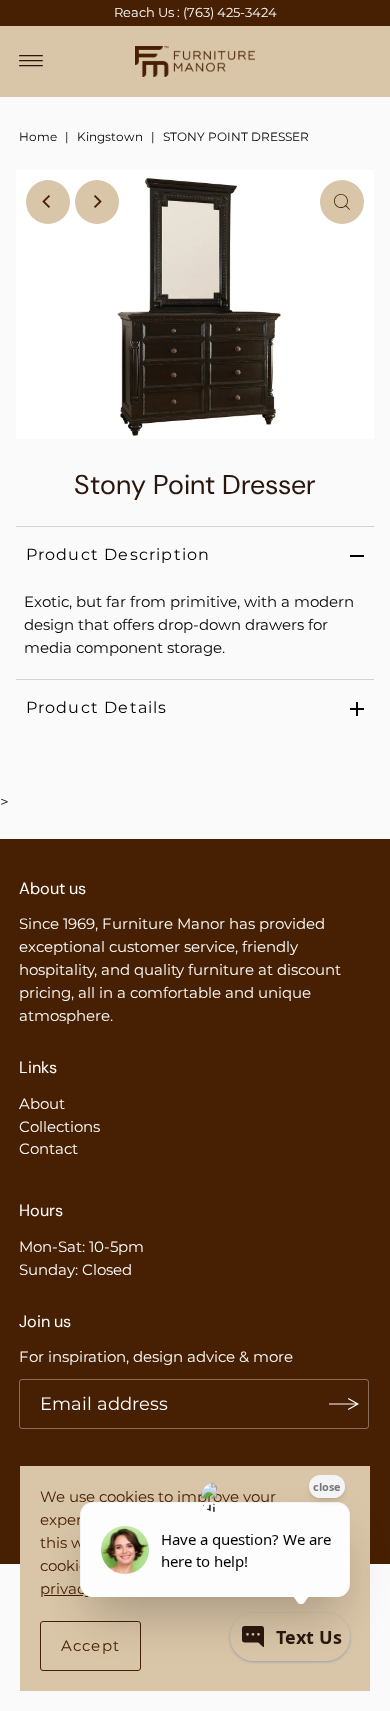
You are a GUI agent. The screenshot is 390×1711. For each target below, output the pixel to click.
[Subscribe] (344, 1404)
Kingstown (110, 136)
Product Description (118, 554)
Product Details (97, 707)
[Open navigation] (31, 61)
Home (38, 136)
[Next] (97, 202)
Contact (48, 1148)
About (42, 1103)
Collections (59, 1126)
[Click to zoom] (342, 202)
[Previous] (48, 202)
